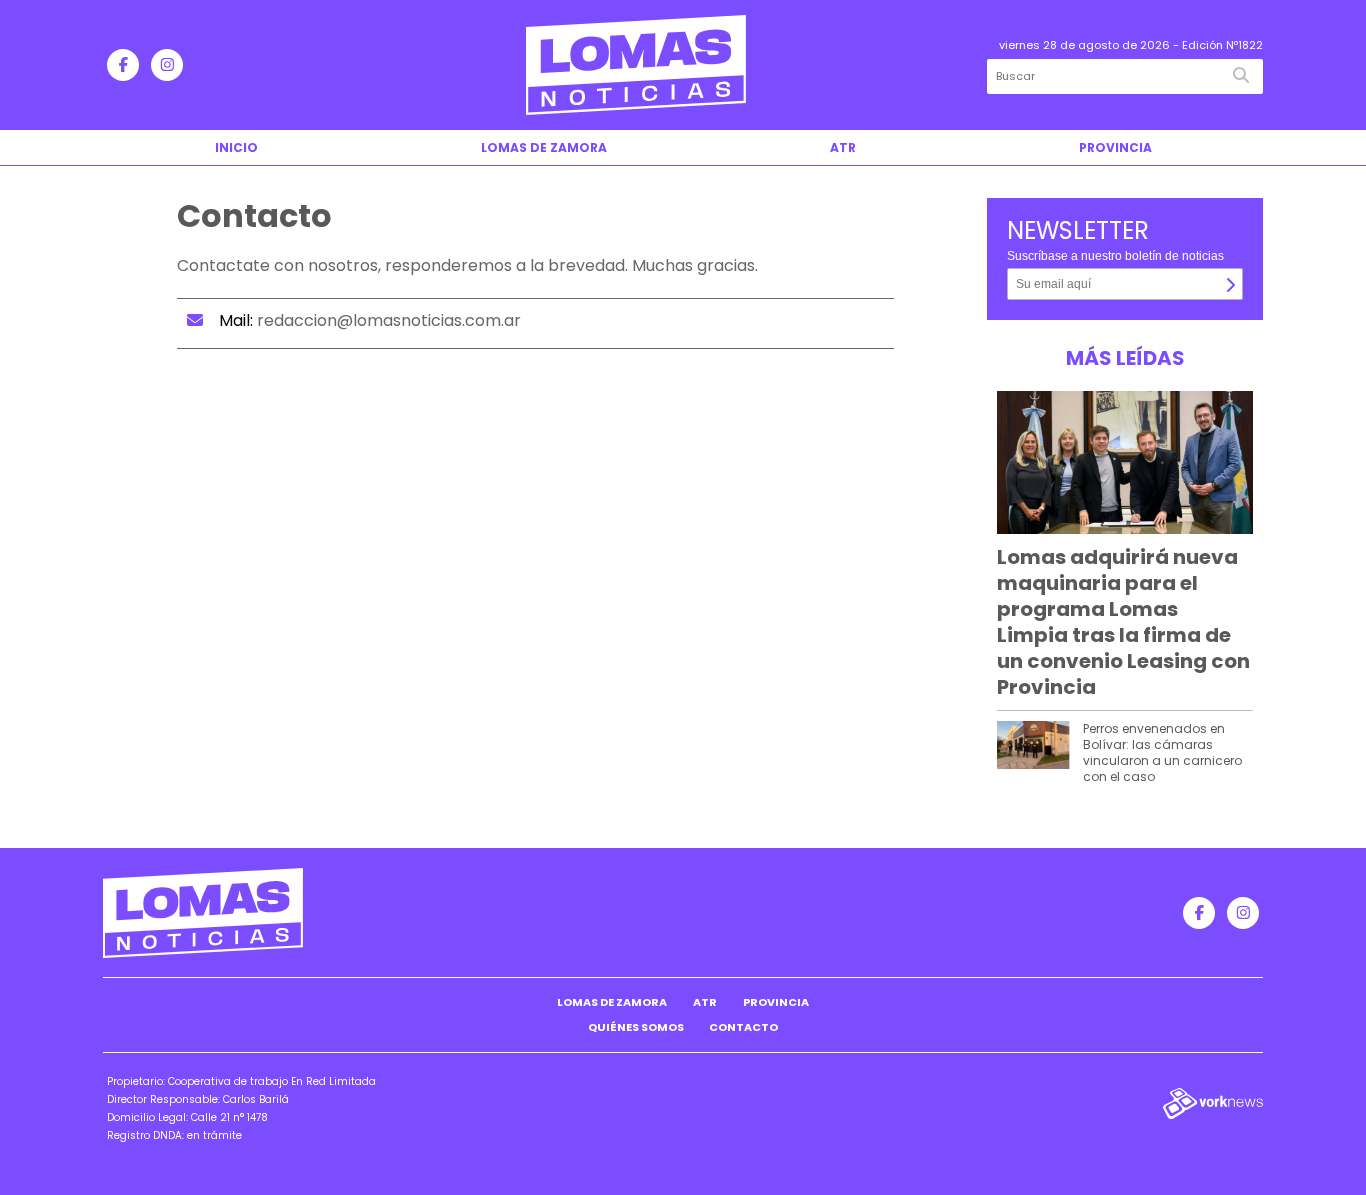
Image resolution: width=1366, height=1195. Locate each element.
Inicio (236, 147)
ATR (843, 147)
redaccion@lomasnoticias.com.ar (389, 320)
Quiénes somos (636, 1027)
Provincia (1115, 147)
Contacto (743, 1027)
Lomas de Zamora (544, 147)
